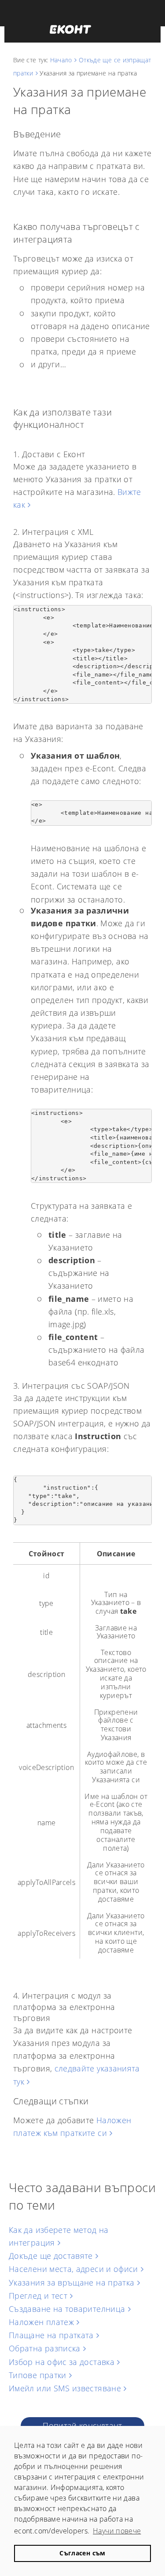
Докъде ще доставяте (51, 2256)
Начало (61, 60)
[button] (70, 29)
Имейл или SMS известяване (65, 2388)
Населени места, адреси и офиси (73, 2269)
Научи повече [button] (117, 2531)
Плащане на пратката (51, 2335)
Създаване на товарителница (67, 2309)
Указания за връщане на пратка (71, 2282)
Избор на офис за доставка (62, 2362)
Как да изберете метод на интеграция (59, 2236)
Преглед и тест (38, 2296)
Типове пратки (38, 2375)
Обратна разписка (45, 2348)
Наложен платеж (41, 2322)
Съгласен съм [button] (82, 2553)
